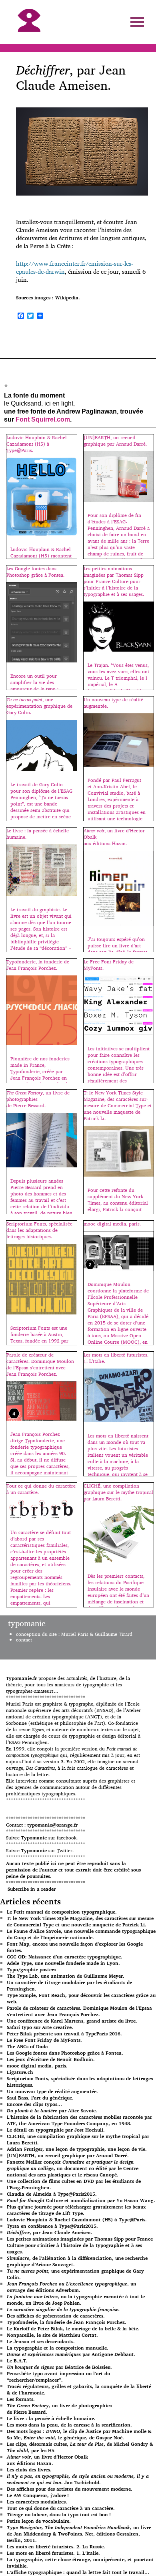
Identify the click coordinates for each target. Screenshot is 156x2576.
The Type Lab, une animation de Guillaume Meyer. (66, 1976)
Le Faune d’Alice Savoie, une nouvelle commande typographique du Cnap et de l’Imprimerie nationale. (81, 1934)
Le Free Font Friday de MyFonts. (44, 2040)
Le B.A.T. (17, 2361)
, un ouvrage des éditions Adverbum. (72, 2287)
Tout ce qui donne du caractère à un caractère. (61, 2508)
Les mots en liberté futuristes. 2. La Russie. (56, 2547)
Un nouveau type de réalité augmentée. (52, 2091)
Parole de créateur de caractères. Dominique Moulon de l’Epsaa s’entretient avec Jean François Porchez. (79, 2011)
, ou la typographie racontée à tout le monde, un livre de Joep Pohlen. (76, 2300)
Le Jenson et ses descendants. (41, 2341)
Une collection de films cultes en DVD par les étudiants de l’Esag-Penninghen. (74, 2184)
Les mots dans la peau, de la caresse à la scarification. (69, 2425)
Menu (137, 22)
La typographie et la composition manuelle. (58, 2348)
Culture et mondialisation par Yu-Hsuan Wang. (81, 2200)
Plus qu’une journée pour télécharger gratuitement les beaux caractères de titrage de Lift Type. (76, 2210)
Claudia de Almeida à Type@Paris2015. (52, 2194)
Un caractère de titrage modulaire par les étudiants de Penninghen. (69, 1985)
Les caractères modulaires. (37, 2502)
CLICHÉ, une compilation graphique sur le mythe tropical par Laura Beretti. (78, 2139)
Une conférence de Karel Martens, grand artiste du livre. (72, 2021)
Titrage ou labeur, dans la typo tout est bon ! (59, 2514)
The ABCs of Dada (27, 2046)
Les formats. (21, 2399)
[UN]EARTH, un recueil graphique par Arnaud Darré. (68, 2155)
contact (24, 1640)
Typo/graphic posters (31, 1969)
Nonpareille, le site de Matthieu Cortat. (52, 2335)
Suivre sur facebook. (42, 1838)
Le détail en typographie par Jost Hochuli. (56, 2130)
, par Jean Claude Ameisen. (50, 2232)
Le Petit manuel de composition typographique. (62, 1912)
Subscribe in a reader (32, 1889)
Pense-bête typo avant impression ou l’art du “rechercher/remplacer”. (58, 2377)
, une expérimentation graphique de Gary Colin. (75, 2274)
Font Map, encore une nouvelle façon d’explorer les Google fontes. (75, 1947)
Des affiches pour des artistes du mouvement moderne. (70, 2489)
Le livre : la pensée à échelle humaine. (51, 2418)
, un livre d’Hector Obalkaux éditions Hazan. (47, 2460)
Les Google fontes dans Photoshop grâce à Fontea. (65, 2053)
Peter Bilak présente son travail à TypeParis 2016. (64, 2034)
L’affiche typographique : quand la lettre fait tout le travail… (78, 2572)
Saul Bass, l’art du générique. (40, 2098)
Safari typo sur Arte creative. (40, 2027)
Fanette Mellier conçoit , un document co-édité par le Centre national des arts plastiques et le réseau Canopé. (73, 2168)
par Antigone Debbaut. (71, 2354)
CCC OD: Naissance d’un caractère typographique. (65, 1957)
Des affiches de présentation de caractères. (56, 2316)
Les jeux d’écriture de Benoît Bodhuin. (51, 2059)
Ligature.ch (20, 2072)
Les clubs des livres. (29, 2470)
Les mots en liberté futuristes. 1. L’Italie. (53, 2553)
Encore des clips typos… (34, 2104)
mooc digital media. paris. (37, 2066)
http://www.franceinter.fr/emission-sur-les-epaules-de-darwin (75, 267)
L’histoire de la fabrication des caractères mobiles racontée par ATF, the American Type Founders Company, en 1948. (79, 2120)
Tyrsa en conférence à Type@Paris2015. (52, 2226)
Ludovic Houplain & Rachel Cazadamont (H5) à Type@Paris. (77, 2220)
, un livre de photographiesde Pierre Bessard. (59, 2409)
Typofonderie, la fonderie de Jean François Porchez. (67, 2322)
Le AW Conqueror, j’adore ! (38, 2495)
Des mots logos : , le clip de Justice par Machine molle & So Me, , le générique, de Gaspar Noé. (79, 2434)
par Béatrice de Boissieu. (59, 2367)
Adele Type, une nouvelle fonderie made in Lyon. (63, 1963)
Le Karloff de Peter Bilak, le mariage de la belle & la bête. (73, 2329)
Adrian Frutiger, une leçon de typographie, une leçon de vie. (77, 2149)
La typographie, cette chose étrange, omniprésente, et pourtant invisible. (80, 2563)
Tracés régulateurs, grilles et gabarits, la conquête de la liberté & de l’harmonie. (79, 2389)
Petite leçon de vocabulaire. (39, 2521)
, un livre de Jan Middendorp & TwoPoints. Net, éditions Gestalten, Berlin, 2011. (79, 2534)
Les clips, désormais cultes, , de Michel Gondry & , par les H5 (80, 2447)
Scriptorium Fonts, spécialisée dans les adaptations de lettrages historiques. (80, 2082)
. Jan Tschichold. (78, 2479)
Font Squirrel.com (43, 419)
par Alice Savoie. (52, 2111)
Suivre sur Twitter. (40, 1850)
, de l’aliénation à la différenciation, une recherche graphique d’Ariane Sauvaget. (77, 2261)
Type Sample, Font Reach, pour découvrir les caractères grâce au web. (81, 1998)
